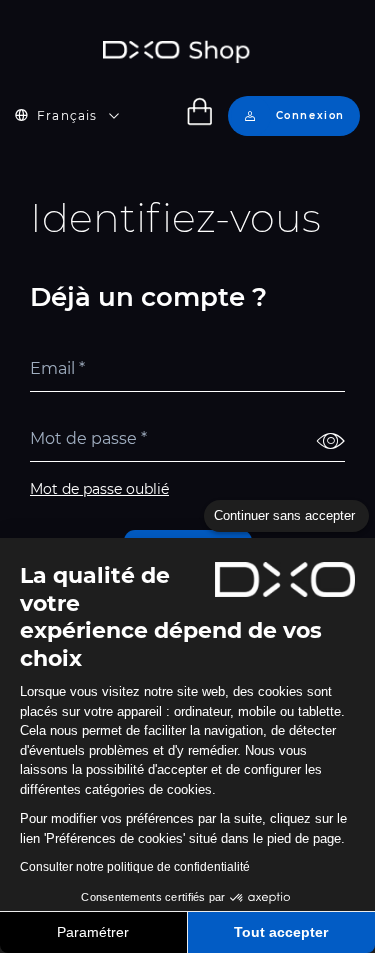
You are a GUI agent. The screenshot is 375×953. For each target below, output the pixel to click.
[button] (79, 116)
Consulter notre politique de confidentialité (135, 867)
